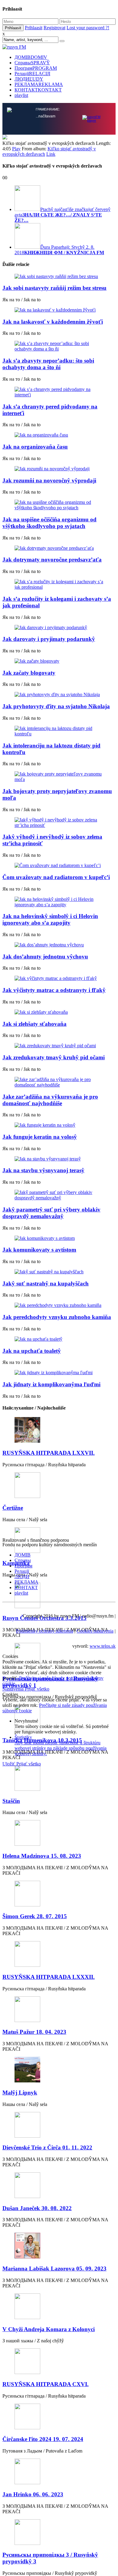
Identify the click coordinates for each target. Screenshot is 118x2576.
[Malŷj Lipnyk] (59, 2070)
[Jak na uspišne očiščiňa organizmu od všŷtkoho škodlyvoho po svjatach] (59, 505)
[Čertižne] (59, 1486)
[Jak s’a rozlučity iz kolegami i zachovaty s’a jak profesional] (59, 584)
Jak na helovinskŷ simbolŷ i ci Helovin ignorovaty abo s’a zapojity (50, 919)
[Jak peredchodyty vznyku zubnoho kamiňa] (59, 1305)
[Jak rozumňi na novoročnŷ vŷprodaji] (59, 469)
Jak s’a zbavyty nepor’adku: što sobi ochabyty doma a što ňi (48, 364)
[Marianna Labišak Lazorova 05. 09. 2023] (59, 2246)
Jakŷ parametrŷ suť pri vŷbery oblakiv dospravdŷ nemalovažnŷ (51, 1213)
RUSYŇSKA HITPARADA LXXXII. (49, 1977)
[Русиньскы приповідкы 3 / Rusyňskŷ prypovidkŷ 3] (59, 2533)
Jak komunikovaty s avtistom (39, 1250)
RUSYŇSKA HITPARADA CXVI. (46, 2384)
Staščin (11, 1801)
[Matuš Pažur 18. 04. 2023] (59, 2010)
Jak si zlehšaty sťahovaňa (34, 1024)
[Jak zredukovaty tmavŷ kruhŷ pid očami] (59, 1046)
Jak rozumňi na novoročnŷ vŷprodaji (49, 480)
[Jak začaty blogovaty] (59, 661)
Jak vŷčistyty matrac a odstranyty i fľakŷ (54, 990)
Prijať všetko (37, 1689)
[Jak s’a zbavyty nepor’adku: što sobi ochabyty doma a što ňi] (59, 346)
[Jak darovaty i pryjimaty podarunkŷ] (59, 628)
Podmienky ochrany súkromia (45, 1631)
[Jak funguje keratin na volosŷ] (59, 1125)
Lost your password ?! (88, 28)
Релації (32, 74)
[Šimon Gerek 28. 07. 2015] (59, 1894)
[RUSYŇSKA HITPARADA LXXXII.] (59, 1955)
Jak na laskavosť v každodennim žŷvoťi (53, 322)
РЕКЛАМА (39, 84)
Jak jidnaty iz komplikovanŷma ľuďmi (51, 1384)
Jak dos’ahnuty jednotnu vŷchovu (45, 957)
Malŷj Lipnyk (20, 2093)
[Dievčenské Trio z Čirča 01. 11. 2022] (59, 2125)
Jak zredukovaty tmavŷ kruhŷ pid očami (54, 1057)
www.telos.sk (103, 1646)
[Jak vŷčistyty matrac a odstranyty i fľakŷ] (59, 978)
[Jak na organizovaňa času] (59, 435)
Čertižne (13, 1508)
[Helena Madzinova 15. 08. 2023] (59, 1834)
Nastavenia (14, 1689)
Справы (32, 63)
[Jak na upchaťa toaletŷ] (59, 1339)
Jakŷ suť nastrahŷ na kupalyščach (46, 1283)
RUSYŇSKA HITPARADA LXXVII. (49, 1453)
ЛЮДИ (29, 79)
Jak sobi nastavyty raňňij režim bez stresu (54, 288)
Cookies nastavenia (95, 1631)
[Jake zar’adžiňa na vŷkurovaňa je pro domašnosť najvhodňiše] (59, 1082)
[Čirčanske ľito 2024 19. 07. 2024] (59, 2417)
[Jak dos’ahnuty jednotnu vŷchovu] (59, 945)
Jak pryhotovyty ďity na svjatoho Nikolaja (56, 706)
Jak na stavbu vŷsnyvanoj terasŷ (43, 1170)
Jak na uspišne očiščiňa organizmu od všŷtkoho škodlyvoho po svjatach (49, 523)
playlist (21, 95)
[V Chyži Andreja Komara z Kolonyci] (59, 2307)
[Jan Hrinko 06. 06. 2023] (59, 2472)
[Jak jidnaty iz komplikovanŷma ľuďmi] (59, 1373)
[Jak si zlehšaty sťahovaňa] (59, 1012)
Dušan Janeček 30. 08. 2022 (37, 2208)
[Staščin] (59, 1779)
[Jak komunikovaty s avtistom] (59, 1238)
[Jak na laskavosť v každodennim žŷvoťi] (59, 310)
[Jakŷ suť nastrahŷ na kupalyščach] (59, 1272)
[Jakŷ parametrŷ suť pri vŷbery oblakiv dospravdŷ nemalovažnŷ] (59, 1195)
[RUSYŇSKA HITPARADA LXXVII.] (59, 1430)
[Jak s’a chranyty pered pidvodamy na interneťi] (59, 392)
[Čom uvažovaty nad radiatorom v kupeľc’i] (59, 866)
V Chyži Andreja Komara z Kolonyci (49, 2329)
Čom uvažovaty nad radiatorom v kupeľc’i (56, 877)
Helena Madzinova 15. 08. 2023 (42, 1856)
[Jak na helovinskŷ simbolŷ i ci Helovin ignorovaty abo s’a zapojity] (59, 902)
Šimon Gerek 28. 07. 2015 (35, 1916)
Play (16, 149)
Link (51, 154)
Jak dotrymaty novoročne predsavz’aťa (52, 560)
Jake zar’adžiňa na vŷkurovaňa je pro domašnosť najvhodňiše (50, 1100)
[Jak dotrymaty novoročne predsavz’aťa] (59, 548)
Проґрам (36, 68)
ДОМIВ (31, 57)
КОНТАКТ (38, 90)
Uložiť (9, 1764)
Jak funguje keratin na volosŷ (40, 1137)
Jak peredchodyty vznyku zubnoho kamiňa (57, 1317)
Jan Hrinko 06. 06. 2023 (33, 2494)
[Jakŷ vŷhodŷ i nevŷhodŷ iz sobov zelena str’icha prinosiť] (59, 823)
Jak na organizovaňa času (35, 447)
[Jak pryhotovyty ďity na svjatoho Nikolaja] (59, 695)
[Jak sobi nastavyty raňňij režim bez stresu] (59, 277)
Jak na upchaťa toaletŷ (32, 1351)
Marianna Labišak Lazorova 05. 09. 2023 (54, 2269)
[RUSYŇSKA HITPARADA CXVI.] (59, 2362)
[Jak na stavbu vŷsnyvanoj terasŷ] (59, 1159)
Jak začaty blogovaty (29, 673)
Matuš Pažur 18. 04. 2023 (34, 2032)
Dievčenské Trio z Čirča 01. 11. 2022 (47, 2147)
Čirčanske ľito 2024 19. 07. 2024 (43, 2439)
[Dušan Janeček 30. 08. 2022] (59, 2186)
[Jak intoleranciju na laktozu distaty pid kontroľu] (59, 731)
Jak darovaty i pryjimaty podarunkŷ (49, 639)
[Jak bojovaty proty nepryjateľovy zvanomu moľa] (59, 777)
